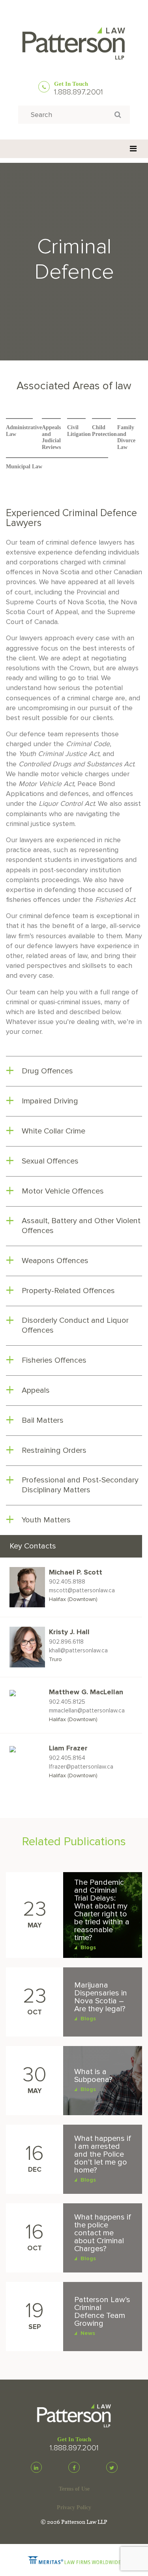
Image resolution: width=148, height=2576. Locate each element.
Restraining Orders (54, 1450)
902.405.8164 (67, 1758)
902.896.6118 (66, 1642)
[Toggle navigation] (133, 149)
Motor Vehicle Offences (63, 1191)
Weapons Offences (55, 1261)
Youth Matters (46, 1520)
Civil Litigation (79, 431)
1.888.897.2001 (79, 92)
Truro (55, 1659)
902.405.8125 (67, 1702)
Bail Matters (43, 1420)
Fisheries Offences (54, 1360)
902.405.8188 (67, 1582)
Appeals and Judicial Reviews (51, 437)
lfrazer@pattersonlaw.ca (81, 1767)
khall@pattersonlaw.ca (78, 1650)
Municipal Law (24, 467)
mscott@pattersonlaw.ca (82, 1590)
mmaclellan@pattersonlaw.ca (87, 1710)
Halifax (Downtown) (73, 1599)
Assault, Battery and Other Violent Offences (81, 1226)
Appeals (36, 1390)
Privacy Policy (74, 2507)
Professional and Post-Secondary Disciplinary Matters (80, 1485)
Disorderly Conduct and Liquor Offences (75, 1325)
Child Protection (104, 431)
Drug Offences (47, 1071)
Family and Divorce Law (126, 437)
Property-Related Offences (68, 1291)
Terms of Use (74, 2489)
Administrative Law (24, 431)
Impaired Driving (50, 1101)
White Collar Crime (53, 1131)
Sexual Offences (50, 1161)
